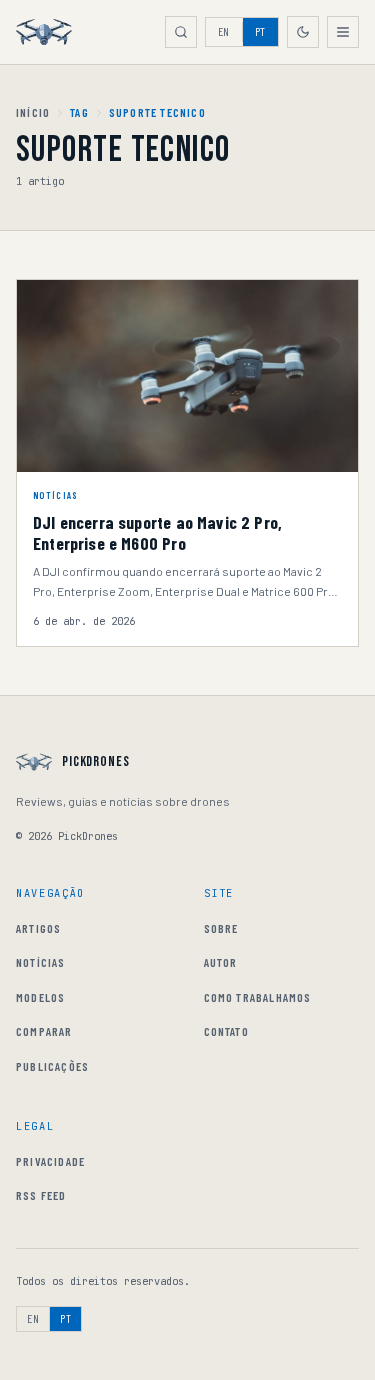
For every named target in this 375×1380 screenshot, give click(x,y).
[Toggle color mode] (303, 32)
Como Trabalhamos (258, 997)
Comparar (44, 1031)
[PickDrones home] (44, 32)
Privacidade (50, 1161)
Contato (226, 1031)
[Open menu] (343, 32)
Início (33, 112)
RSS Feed (41, 1195)
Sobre (221, 928)
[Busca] (181, 32)
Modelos (40, 997)
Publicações (52, 1066)
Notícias (41, 962)
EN (224, 31)
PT (260, 31)
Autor (221, 962)
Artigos (38, 928)
